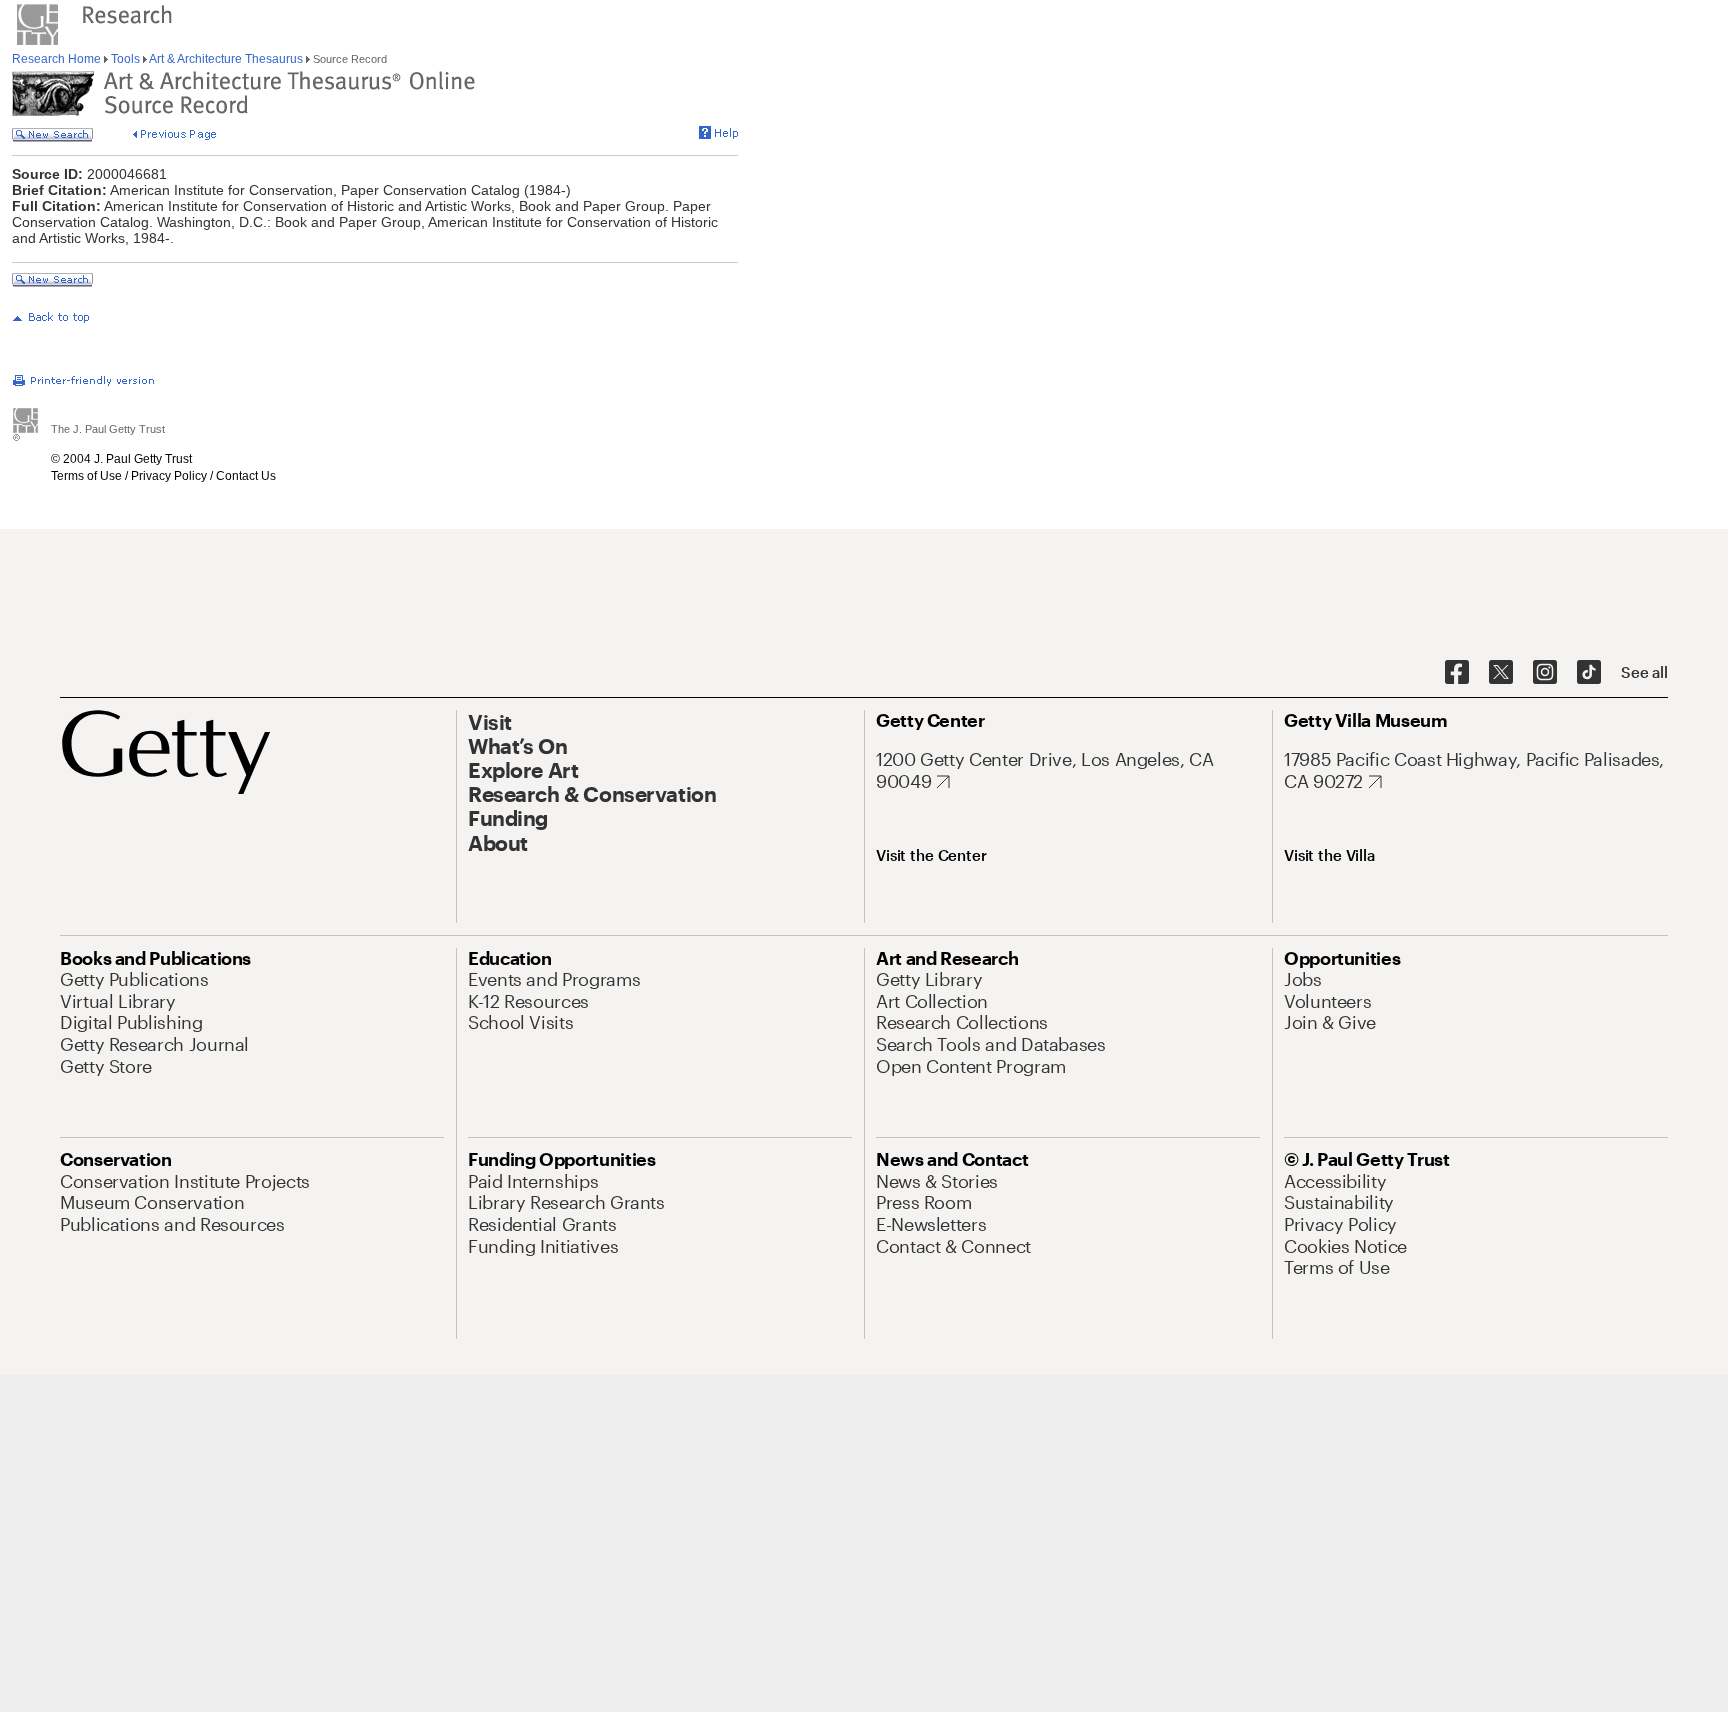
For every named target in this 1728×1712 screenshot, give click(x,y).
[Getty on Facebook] (1457, 673)
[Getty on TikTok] (1589, 673)
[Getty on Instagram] (1545, 673)
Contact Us (246, 476)
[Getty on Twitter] (1501, 673)
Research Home (58, 59)
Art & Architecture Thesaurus (226, 59)
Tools (125, 59)
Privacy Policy (169, 476)
